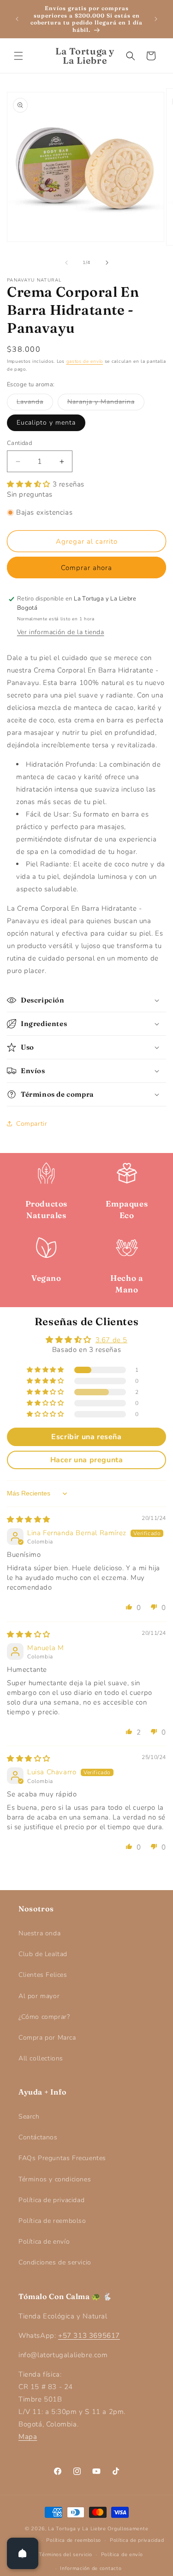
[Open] (23, 2553)
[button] (18, 56)
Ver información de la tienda (61, 632)
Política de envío (44, 2242)
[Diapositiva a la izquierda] (66, 263)
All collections (41, 2058)
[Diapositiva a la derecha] (107, 263)
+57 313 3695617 (89, 2336)
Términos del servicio (66, 2555)
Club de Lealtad (43, 1954)
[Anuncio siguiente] (156, 19)
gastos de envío (85, 361)
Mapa (28, 2437)
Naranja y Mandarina (106, 404)
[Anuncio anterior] (17, 19)
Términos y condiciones (55, 2179)
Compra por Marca (47, 2038)
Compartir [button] (32, 1124)
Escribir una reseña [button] (86, 1437)
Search (29, 2117)
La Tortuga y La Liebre (77, 2529)
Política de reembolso (52, 2221)
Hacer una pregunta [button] (87, 1460)
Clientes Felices (43, 1975)
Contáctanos (38, 2137)
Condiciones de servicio (55, 2262)
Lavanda (35, 404)
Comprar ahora (86, 568)
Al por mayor (39, 1996)
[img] (29, 1519)
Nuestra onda (39, 1933)
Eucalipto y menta (46, 423)
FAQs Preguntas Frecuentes (62, 2158)
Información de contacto (91, 2568)
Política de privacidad (51, 2200)
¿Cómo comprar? (44, 2017)
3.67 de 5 (111, 1340)
